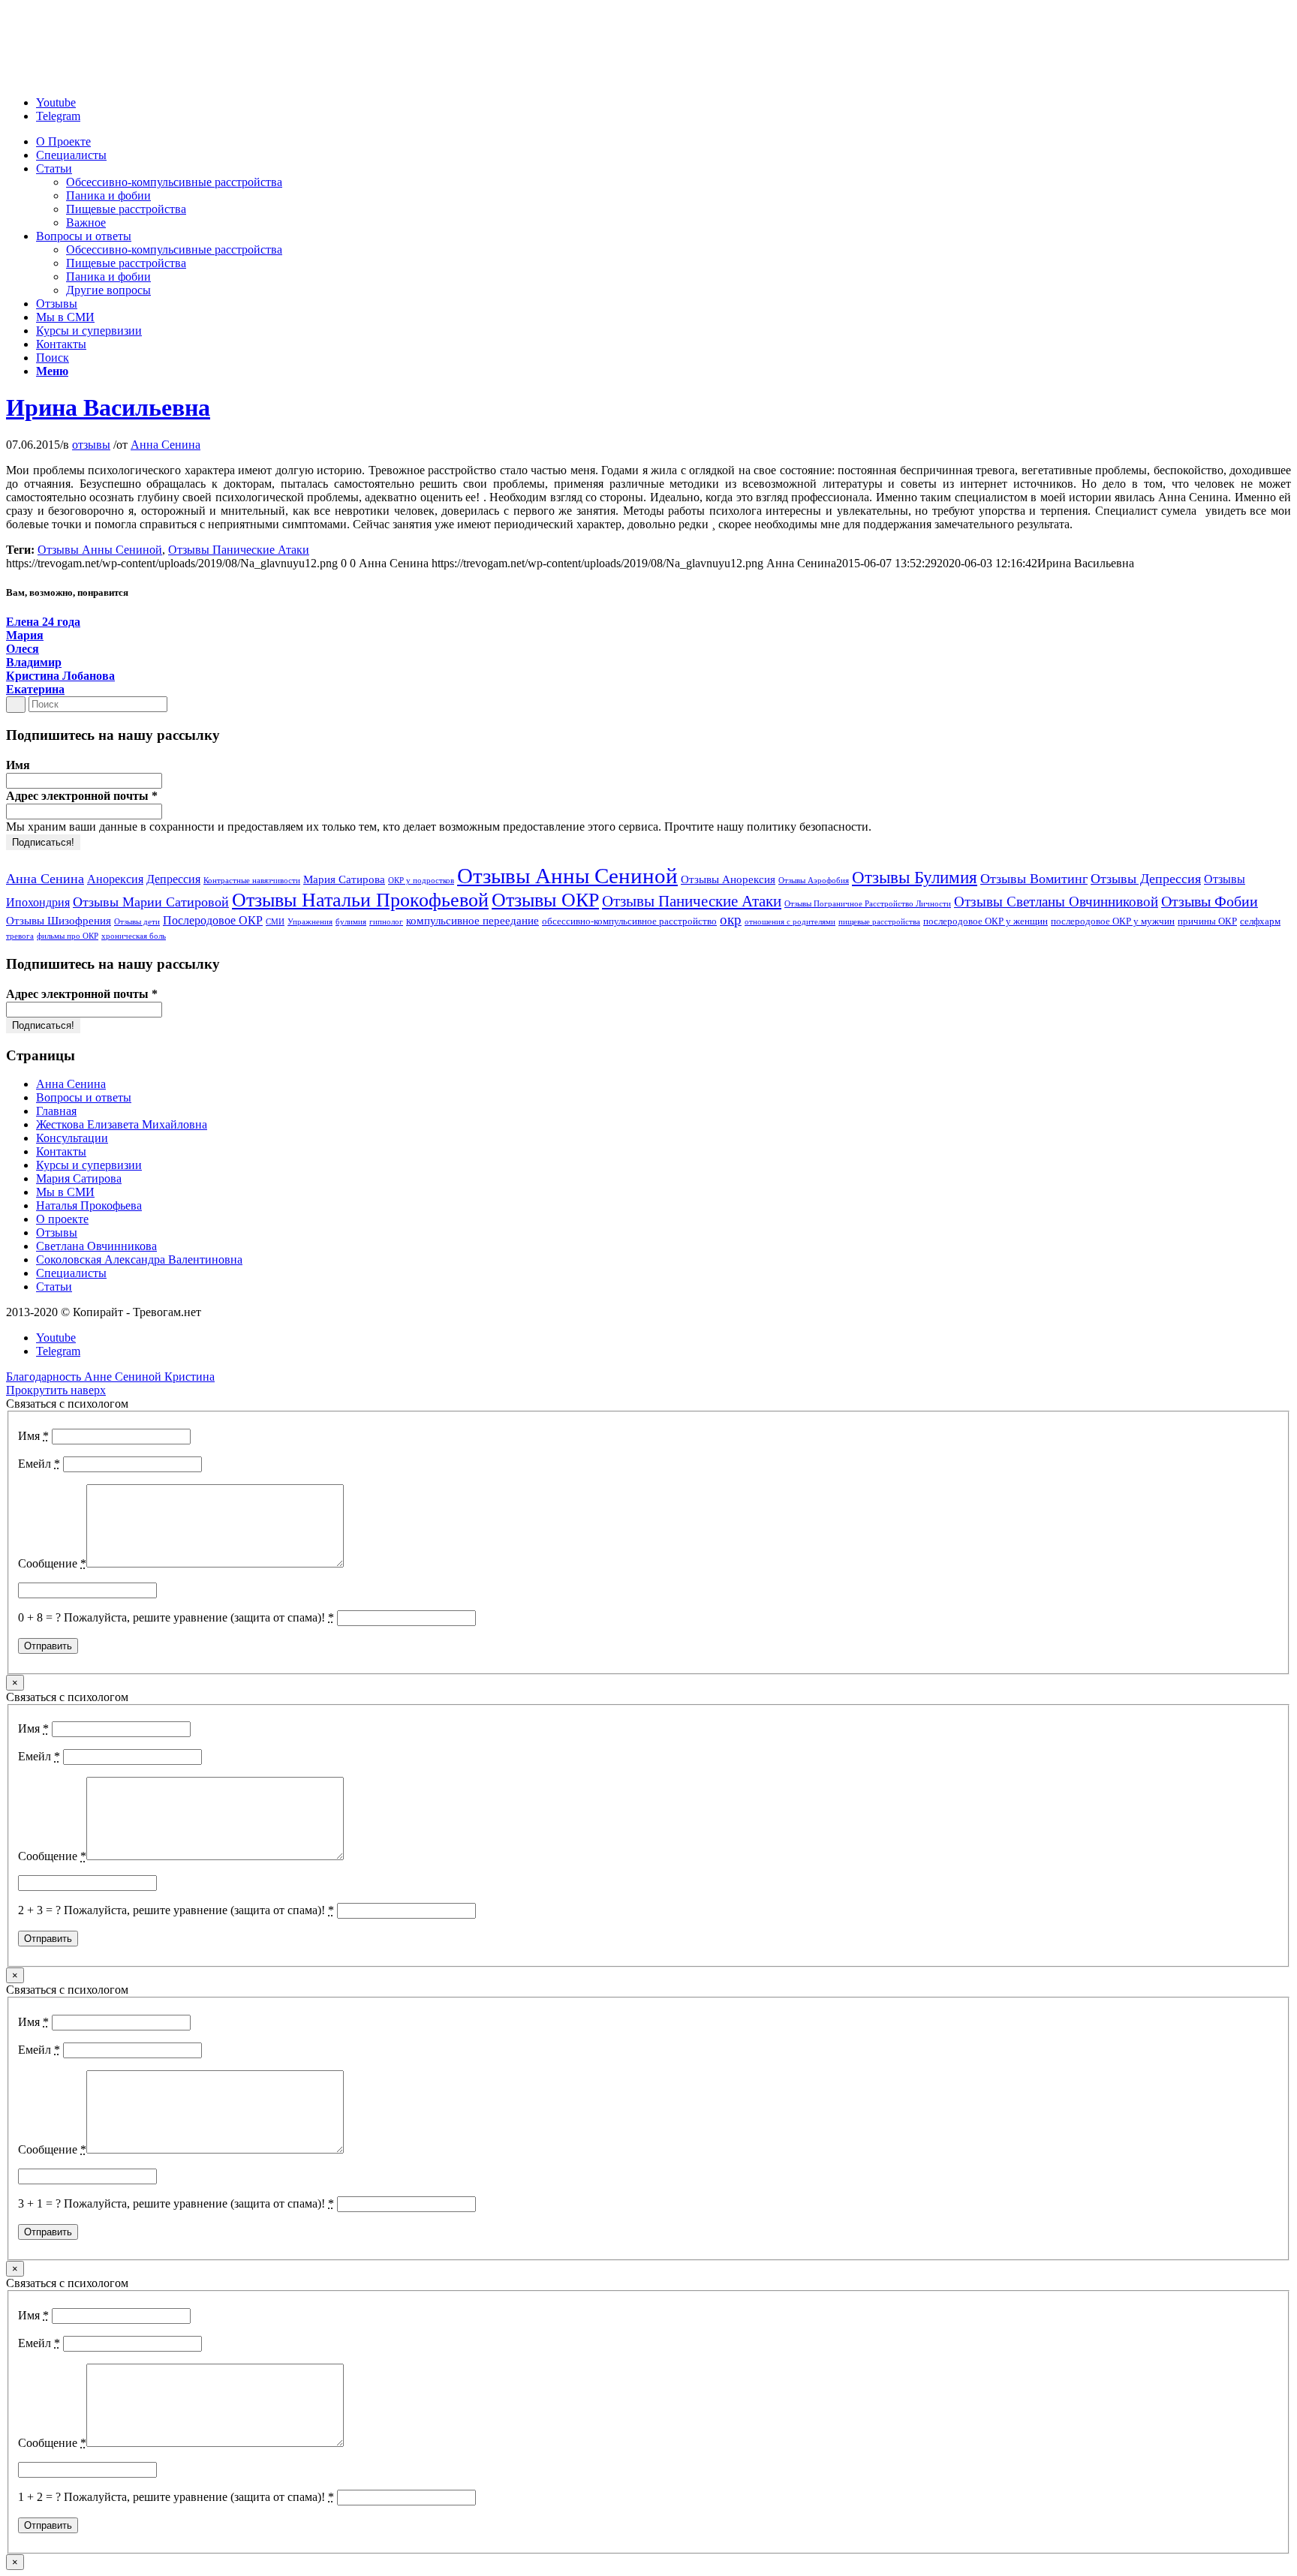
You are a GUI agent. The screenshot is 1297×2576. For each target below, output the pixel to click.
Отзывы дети (137, 922)
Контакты (61, 1151)
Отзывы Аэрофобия (814, 881)
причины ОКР (1207, 921)
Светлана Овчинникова (96, 1246)
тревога (20, 936)
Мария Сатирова (344, 879)
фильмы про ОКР (68, 936)
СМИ (275, 922)
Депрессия (173, 879)
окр (731, 920)
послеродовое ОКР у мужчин (1113, 921)
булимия (351, 922)
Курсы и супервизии (89, 1165)
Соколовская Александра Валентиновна (139, 1259)
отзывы (91, 445)
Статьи (54, 1286)
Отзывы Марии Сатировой (151, 902)
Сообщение (52, 1563)
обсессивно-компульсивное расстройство (629, 921)
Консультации (72, 1138)
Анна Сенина (166, 445)
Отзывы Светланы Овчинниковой (1056, 902)
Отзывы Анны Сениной (100, 550)
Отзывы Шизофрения (59, 921)
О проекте (62, 1219)
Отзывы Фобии (1210, 901)
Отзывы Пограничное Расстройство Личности (868, 904)
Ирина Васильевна (108, 407)
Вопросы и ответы (84, 1097)
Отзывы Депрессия (1146, 879)
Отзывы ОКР (545, 900)
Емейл (39, 1464)
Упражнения (310, 922)
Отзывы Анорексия (728, 879)
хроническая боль (134, 936)
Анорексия (115, 879)
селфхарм (1260, 921)
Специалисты (71, 1273)
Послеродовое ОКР (213, 920)
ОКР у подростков (421, 881)
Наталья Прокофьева (89, 1205)
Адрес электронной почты (82, 796)
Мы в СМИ (65, 1192)
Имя (18, 765)
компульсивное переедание (472, 921)
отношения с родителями (790, 922)
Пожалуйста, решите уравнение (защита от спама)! (199, 1617)
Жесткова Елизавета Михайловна (122, 1124)
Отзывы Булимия (915, 878)
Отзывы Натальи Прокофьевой (360, 900)
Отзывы (57, 1232)
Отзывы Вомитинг (1034, 879)
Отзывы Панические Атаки (239, 550)
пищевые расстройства (879, 922)
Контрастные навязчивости (252, 881)
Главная (56, 1111)
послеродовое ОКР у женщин (986, 921)
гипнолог (386, 922)
